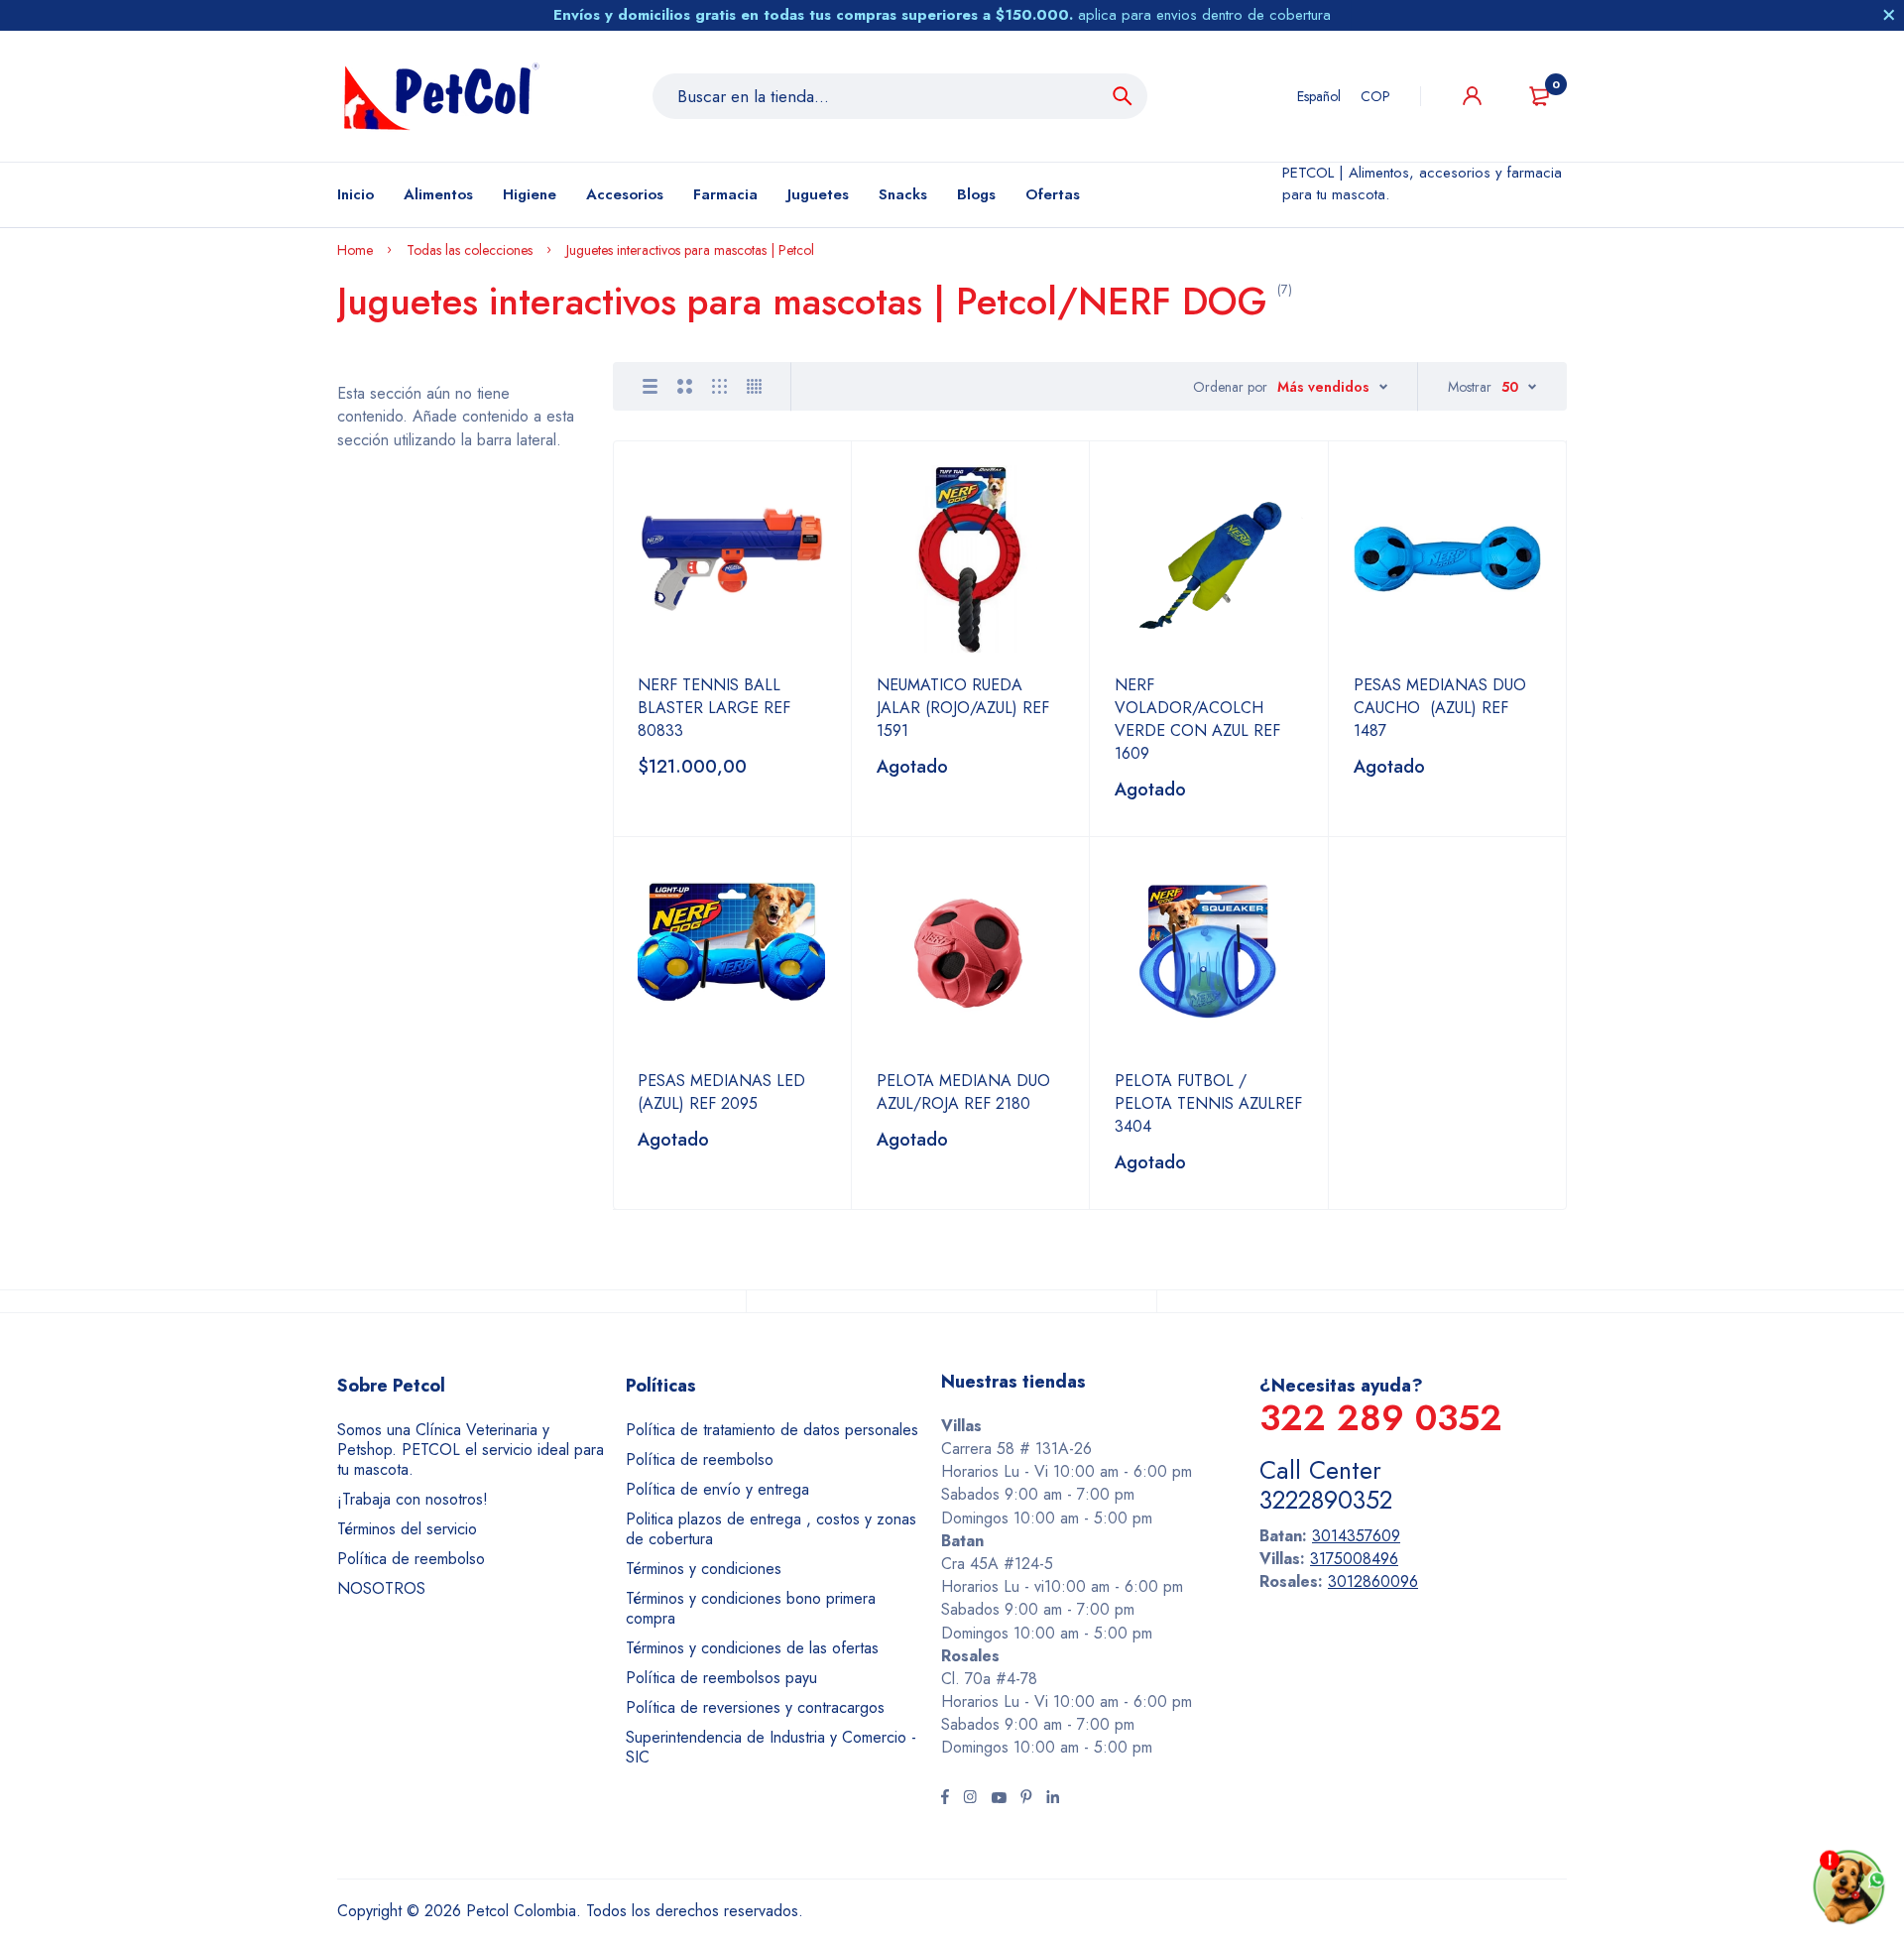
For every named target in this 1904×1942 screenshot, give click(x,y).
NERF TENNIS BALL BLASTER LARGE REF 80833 (714, 708)
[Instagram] (970, 1799)
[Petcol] (441, 96)
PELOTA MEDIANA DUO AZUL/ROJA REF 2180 (963, 1092)
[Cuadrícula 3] (719, 386)
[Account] (1472, 96)
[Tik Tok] (1026, 1799)
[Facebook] (945, 1799)
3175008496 (1354, 1559)
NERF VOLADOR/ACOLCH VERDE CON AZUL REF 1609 (1197, 719)
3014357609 (1356, 1536)
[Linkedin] (1053, 1799)
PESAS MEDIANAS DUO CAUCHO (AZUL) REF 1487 (1440, 708)
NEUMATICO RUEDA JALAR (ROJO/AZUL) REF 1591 (963, 708)
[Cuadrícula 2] (685, 386)
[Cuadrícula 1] (650, 386)
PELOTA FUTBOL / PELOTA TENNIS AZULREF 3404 (1208, 1103)
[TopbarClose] (1889, 15)
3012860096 (1373, 1581)
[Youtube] (999, 1799)
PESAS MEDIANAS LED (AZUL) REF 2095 (721, 1092)
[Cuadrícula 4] (754, 386)
